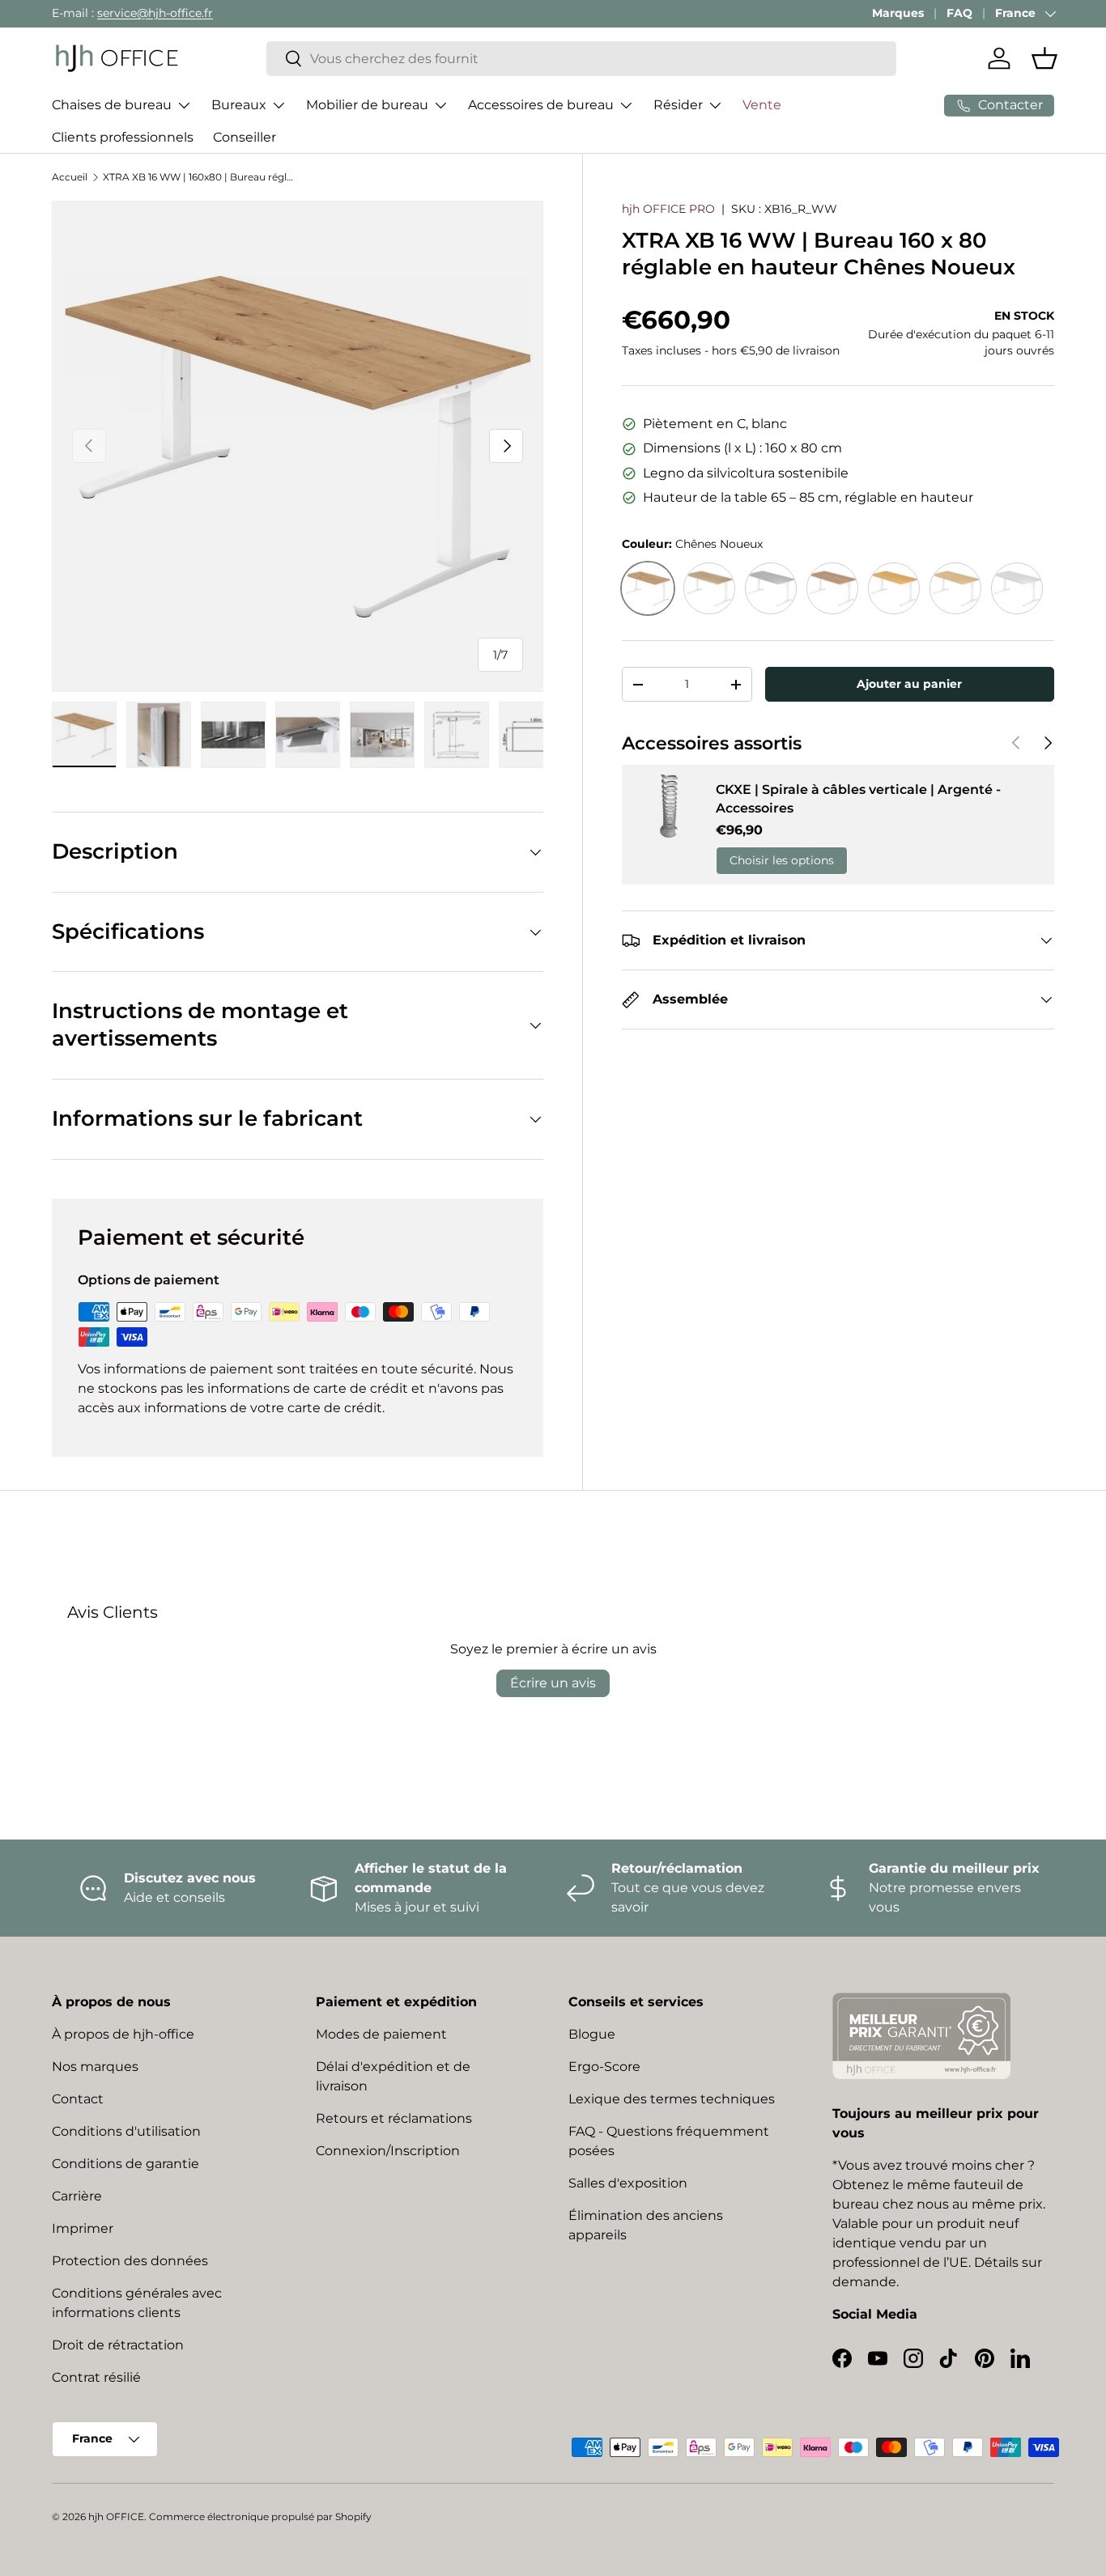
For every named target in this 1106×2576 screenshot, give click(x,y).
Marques (898, 13)
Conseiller (245, 137)
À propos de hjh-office (123, 2034)
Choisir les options (782, 860)
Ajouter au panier (909, 684)
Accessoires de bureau (541, 105)
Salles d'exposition (628, 2183)
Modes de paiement (381, 2034)
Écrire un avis (553, 1683)
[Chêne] (709, 588)
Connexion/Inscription (388, 2151)
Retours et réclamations (394, 2118)
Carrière (77, 2196)
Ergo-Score (604, 2067)
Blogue (592, 2034)
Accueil (70, 177)
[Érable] (955, 588)
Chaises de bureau (112, 105)
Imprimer (83, 2228)
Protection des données (130, 2261)
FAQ (959, 13)
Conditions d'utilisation (126, 2131)
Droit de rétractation (118, 2345)
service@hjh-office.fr (155, 13)
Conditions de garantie (125, 2164)
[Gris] (771, 588)
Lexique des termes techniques (672, 2099)
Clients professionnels (123, 137)
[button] (1044, 58)
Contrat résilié (96, 2377)
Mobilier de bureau (367, 105)
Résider (678, 105)
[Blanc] (1017, 588)
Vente (762, 105)
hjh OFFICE (116, 2517)
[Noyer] (832, 588)
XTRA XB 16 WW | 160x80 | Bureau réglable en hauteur (200, 177)
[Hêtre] (894, 588)
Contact (78, 2099)
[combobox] (582, 59)
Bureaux (239, 105)
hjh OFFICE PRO (668, 209)
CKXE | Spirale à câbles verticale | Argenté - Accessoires (858, 798)
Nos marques (95, 2067)
